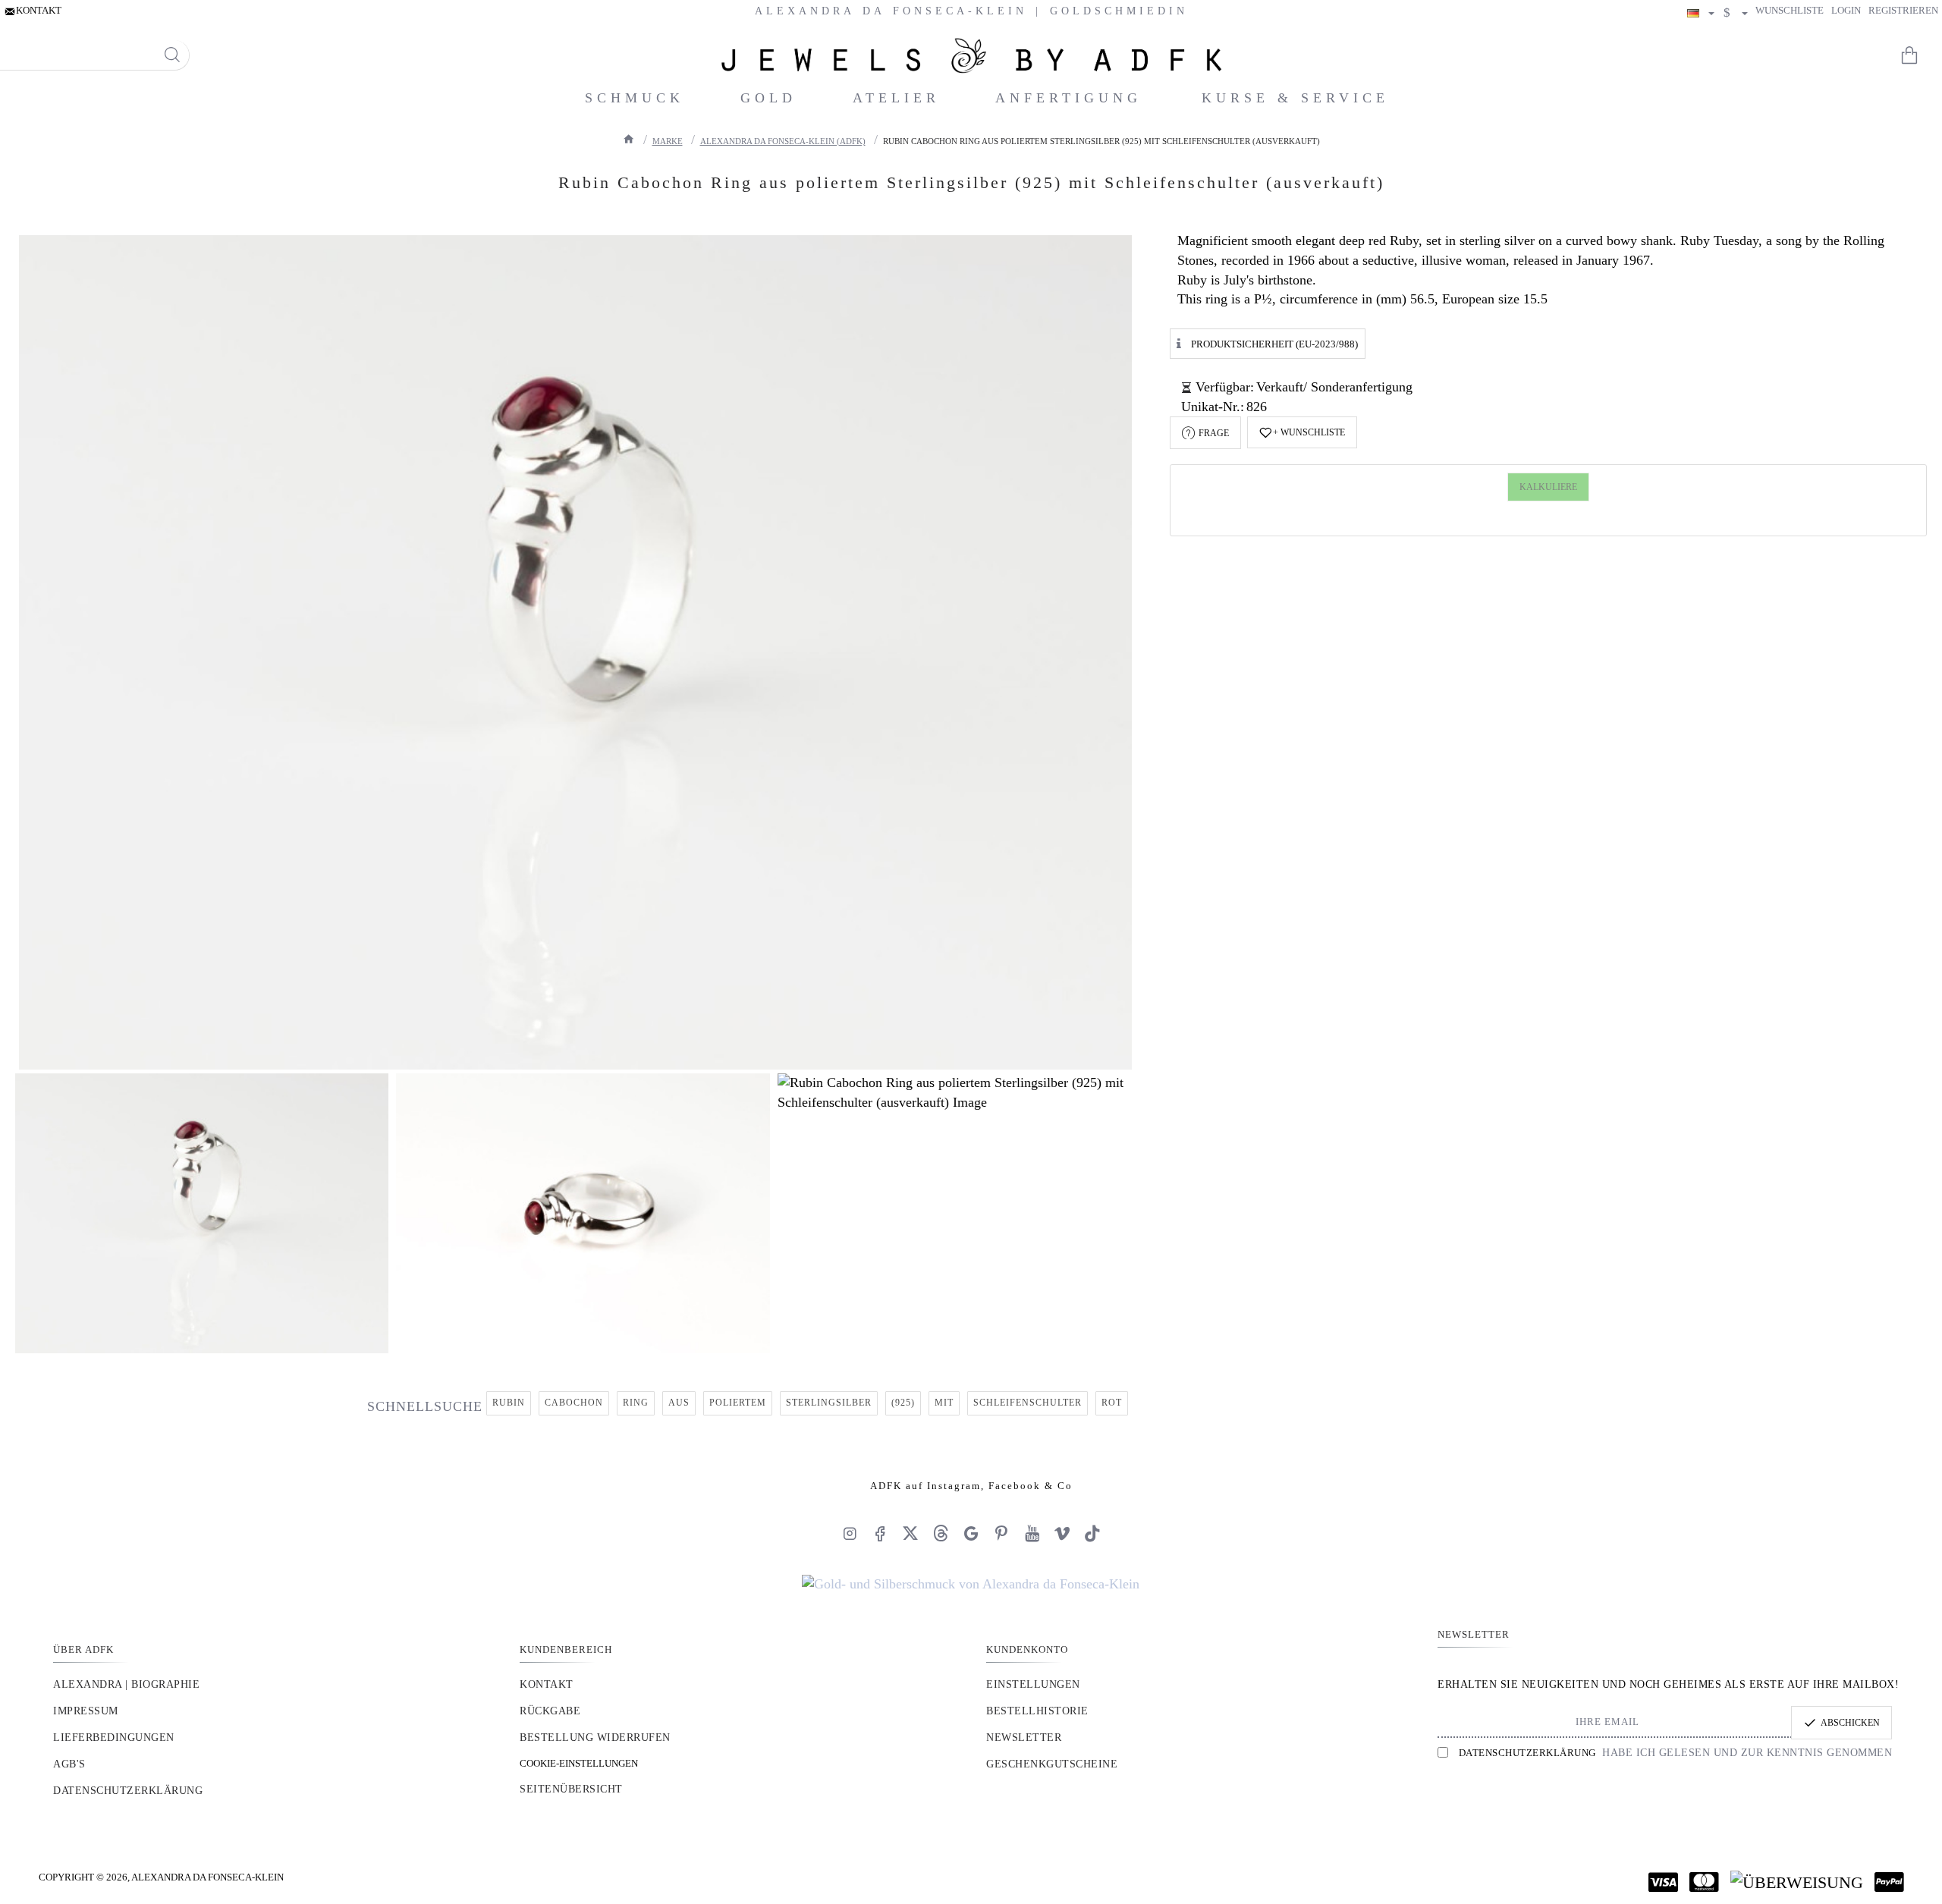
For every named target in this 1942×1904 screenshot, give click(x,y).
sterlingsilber (829, 1403)
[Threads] (941, 1533)
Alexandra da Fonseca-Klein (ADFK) (783, 141)
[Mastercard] (1704, 1882)
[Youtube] (1032, 1533)
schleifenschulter (1028, 1403)
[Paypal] (1889, 1882)
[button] (1302, 432)
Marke (668, 141)
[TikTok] (1092, 1533)
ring (636, 1403)
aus (679, 1403)
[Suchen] (172, 55)
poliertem (738, 1403)
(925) (903, 1403)
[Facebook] (880, 1533)
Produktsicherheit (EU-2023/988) (1274, 343)
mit (944, 1403)
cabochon (574, 1403)
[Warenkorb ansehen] (1919, 55)
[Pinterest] (1001, 1533)
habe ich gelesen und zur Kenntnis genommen (1675, 1753)
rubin (509, 1403)
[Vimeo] (1062, 1533)
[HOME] (629, 139)
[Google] (971, 1533)
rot (1112, 1403)
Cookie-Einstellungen (579, 1763)
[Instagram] (850, 1533)
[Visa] (1663, 1882)
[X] (910, 1533)
